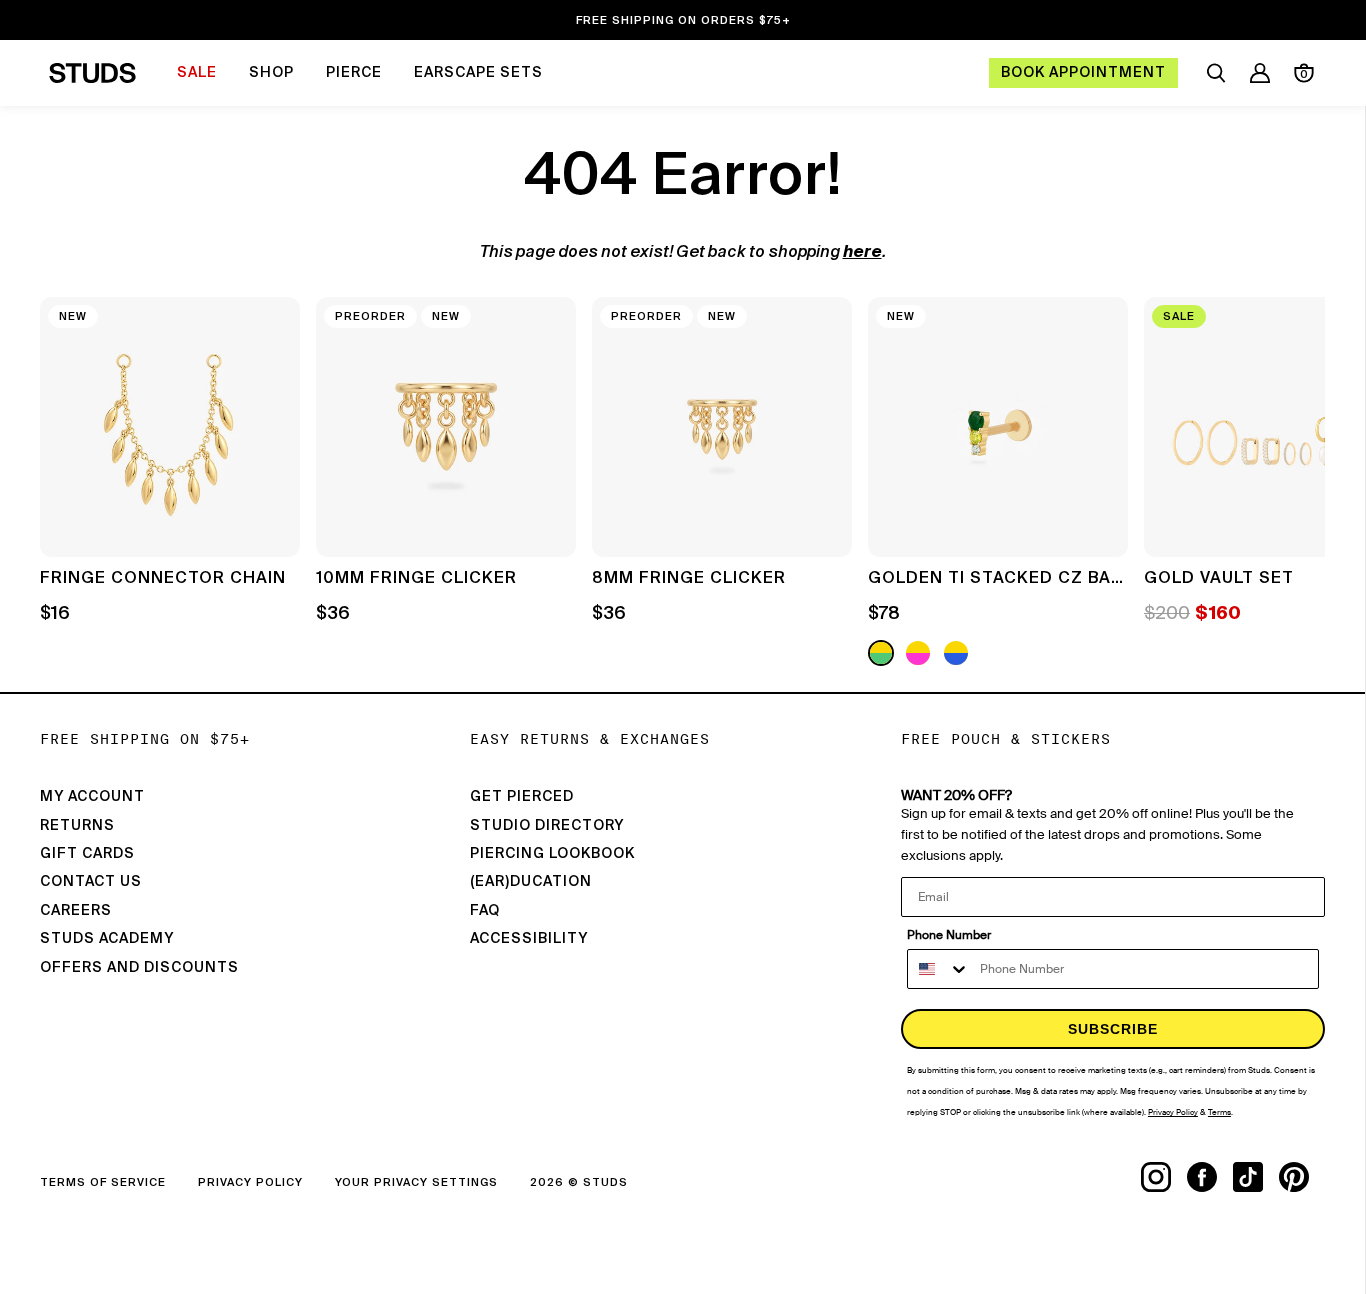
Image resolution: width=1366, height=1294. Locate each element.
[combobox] (939, 969)
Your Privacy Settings (416, 1182)
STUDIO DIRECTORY (547, 826)
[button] (1295, 484)
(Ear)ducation (531, 882)
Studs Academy (107, 939)
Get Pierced (522, 797)
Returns (77, 826)
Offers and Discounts (139, 968)
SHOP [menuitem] (271, 73)
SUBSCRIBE (1113, 1029)
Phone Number (949, 935)
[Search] (1216, 73)
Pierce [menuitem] (354, 73)
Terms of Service (103, 1182)
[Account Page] (1260, 73)
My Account (92, 797)
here (862, 253)
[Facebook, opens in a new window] (1210, 1177)
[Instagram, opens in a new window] (1164, 1177)
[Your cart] (1304, 73)
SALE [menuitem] (197, 73)
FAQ (485, 911)
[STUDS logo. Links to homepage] (92, 73)
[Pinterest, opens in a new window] (1302, 1177)
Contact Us (91, 882)
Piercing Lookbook (552, 854)
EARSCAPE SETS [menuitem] (478, 73)
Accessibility (529, 939)
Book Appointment (1083, 73)
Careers (76, 911)
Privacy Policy (250, 1182)
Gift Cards (87, 854)
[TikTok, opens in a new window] (1256, 1177)
